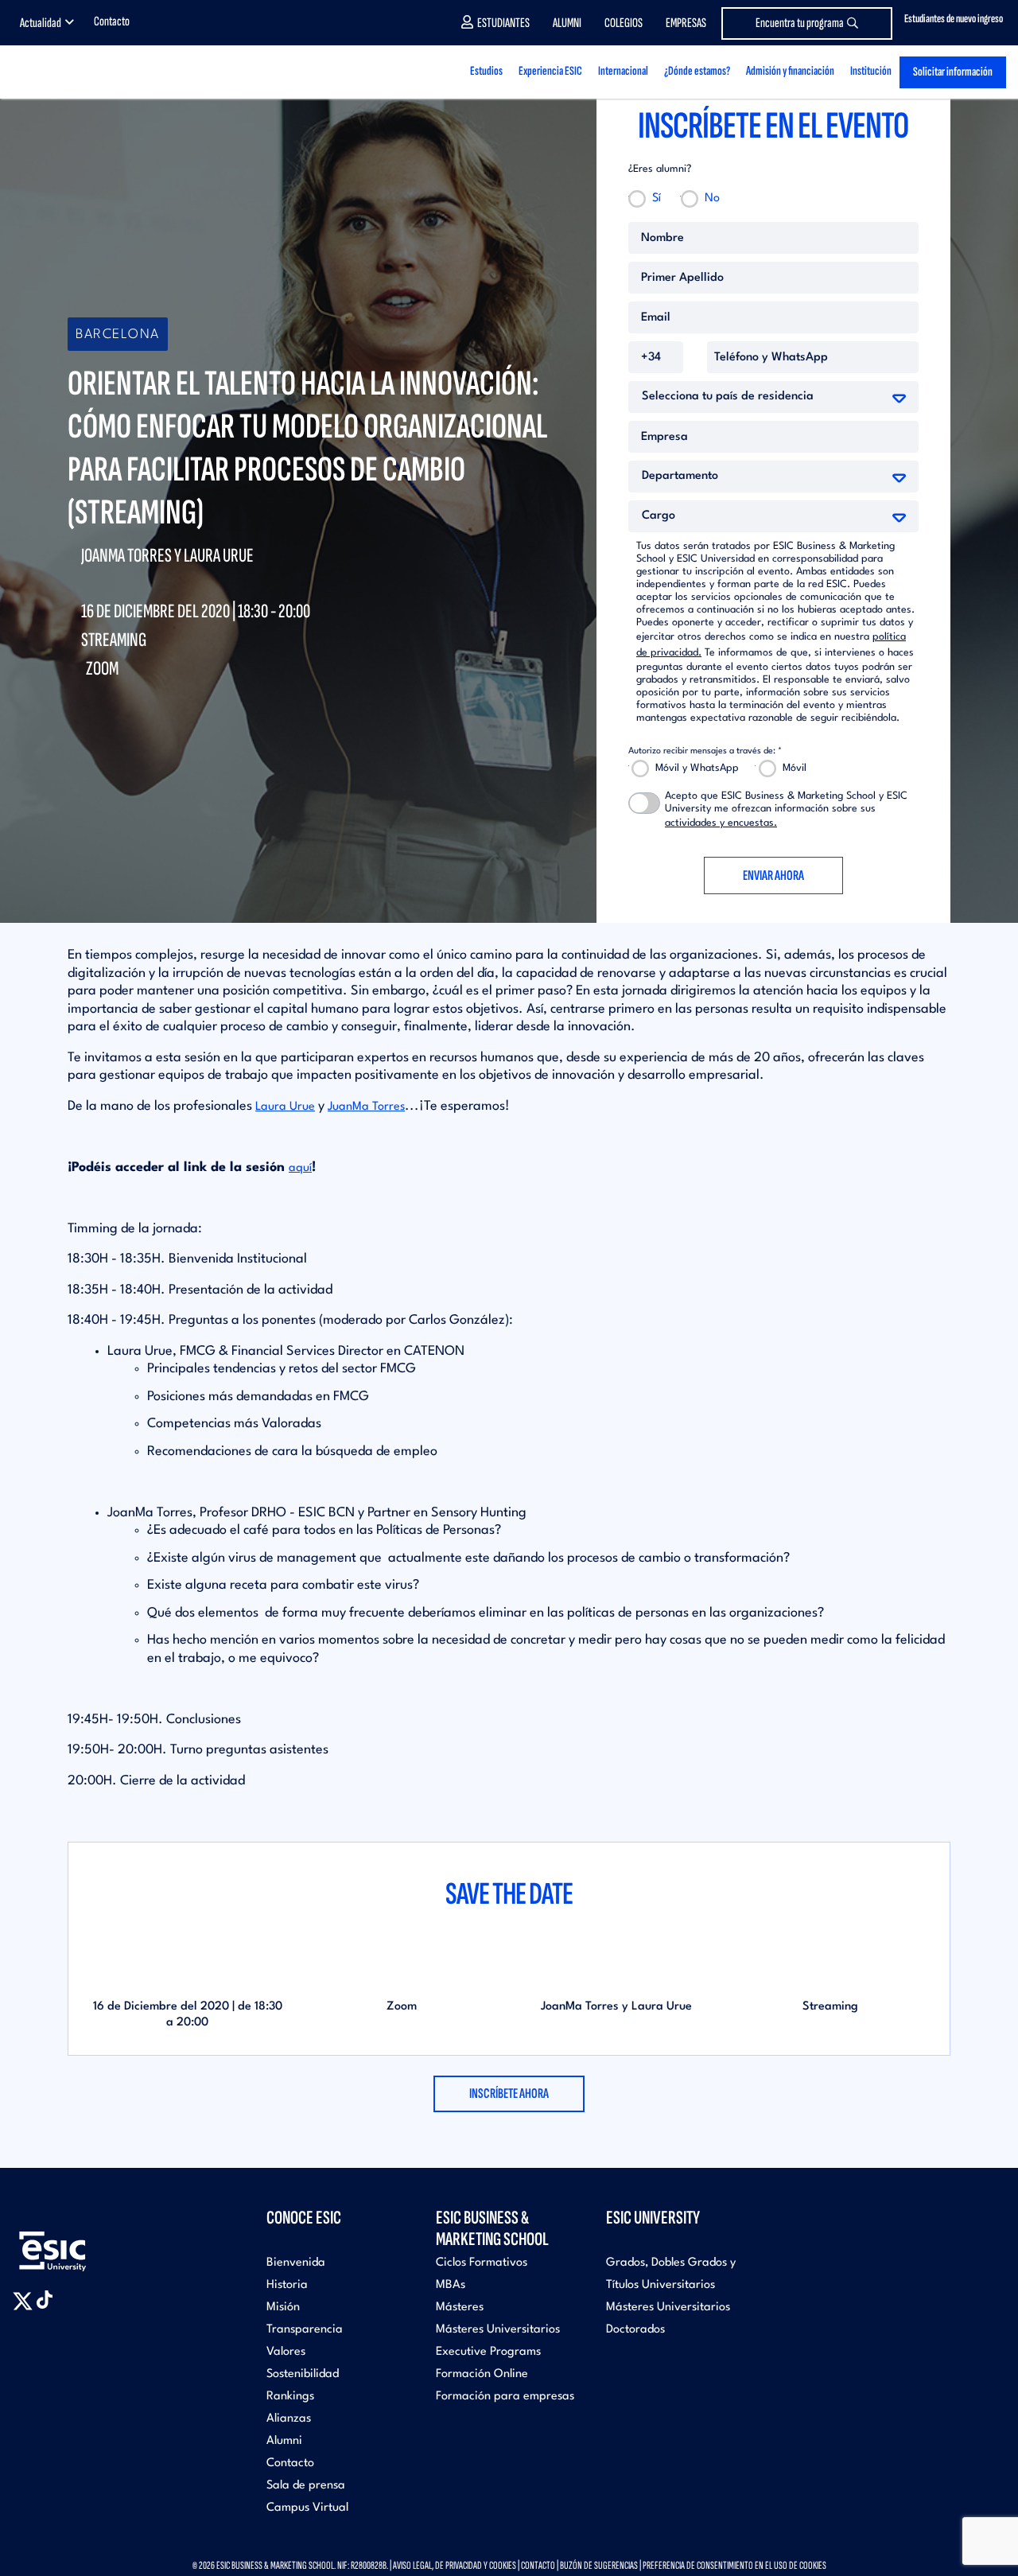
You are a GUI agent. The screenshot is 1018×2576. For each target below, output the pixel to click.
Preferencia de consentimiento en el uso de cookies (734, 2565)
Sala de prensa (306, 2486)
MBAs (451, 2285)
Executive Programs (488, 2352)
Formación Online (482, 2374)
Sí (657, 198)
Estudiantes (503, 23)
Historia (287, 2285)
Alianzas (289, 2419)
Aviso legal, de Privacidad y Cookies (455, 2565)
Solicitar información (953, 72)
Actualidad (41, 23)
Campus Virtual (307, 2508)
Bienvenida (296, 2263)
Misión (283, 2308)
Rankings (290, 2397)
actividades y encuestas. (721, 823)
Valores (286, 2352)
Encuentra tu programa (800, 23)
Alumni (567, 23)
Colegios (624, 23)
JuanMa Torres (366, 1107)
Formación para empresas (505, 2397)
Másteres (460, 2308)
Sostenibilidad (303, 2374)
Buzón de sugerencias (599, 2565)
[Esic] (76, 2242)
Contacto (112, 21)
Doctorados (635, 2330)
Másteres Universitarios (498, 2330)
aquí (300, 1168)
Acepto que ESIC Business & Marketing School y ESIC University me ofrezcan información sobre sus (786, 809)
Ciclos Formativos (482, 2263)
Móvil (795, 768)
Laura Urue (285, 1107)
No (712, 198)
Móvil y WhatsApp (697, 768)
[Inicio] (80, 72)
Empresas (686, 23)
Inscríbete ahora (509, 2093)
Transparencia (305, 2330)
